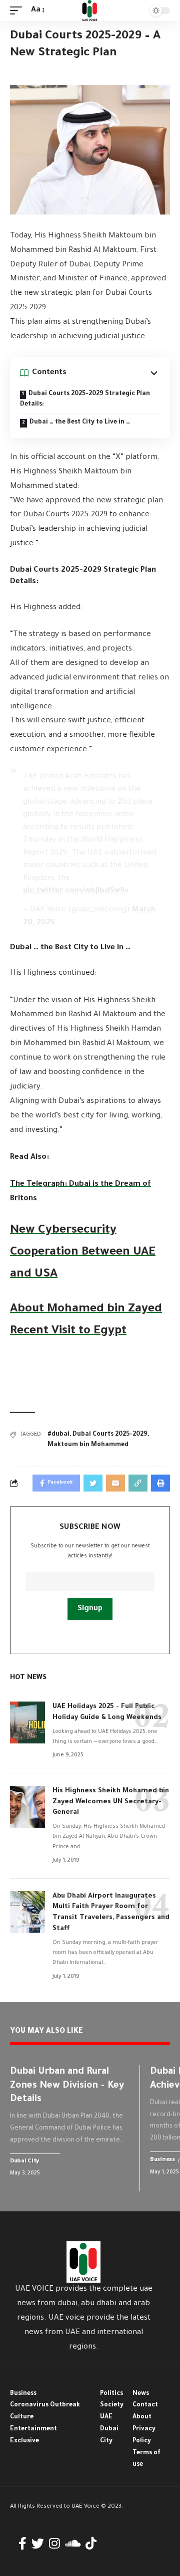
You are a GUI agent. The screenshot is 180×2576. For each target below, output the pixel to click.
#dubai (58, 1435)
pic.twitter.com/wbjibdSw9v (76, 891)
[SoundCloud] (73, 2544)
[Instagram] (54, 2544)
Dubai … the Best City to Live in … (80, 423)
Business (162, 2160)
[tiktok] (91, 2544)
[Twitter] (38, 2544)
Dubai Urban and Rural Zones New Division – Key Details (67, 2086)
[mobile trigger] (18, 11)
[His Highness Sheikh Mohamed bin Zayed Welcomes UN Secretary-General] (27, 1807)
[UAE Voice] (90, 10)
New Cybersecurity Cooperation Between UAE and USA (83, 1253)
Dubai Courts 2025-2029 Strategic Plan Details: (85, 399)
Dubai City (24, 2162)
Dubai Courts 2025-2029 (110, 1435)
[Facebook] (22, 2544)
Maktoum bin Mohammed (88, 1445)
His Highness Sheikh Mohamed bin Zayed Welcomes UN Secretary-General (111, 1802)
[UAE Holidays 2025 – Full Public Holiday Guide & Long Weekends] (27, 1722)
